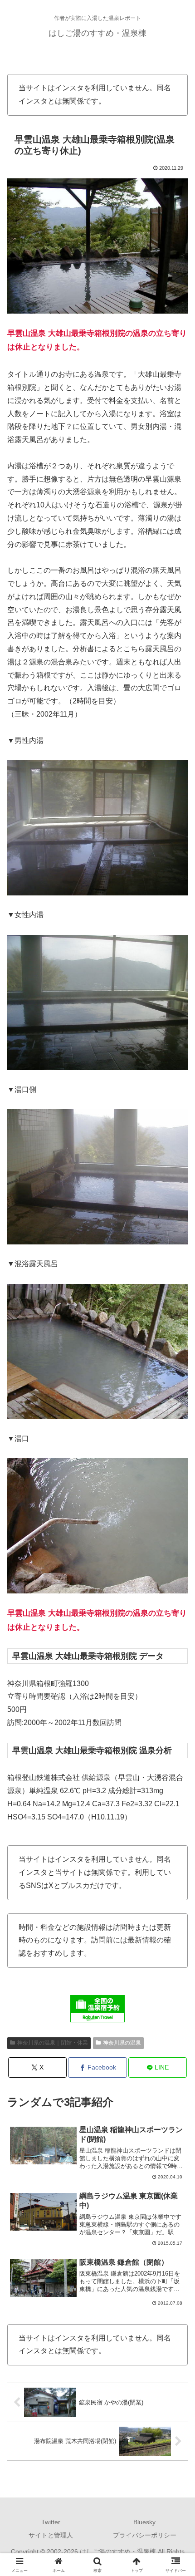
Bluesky (144, 2522)
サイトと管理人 (51, 2535)
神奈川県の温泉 (122, 2043)
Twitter (51, 2522)
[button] (176, 1659)
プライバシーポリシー (145, 2535)
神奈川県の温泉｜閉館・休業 (53, 2043)
